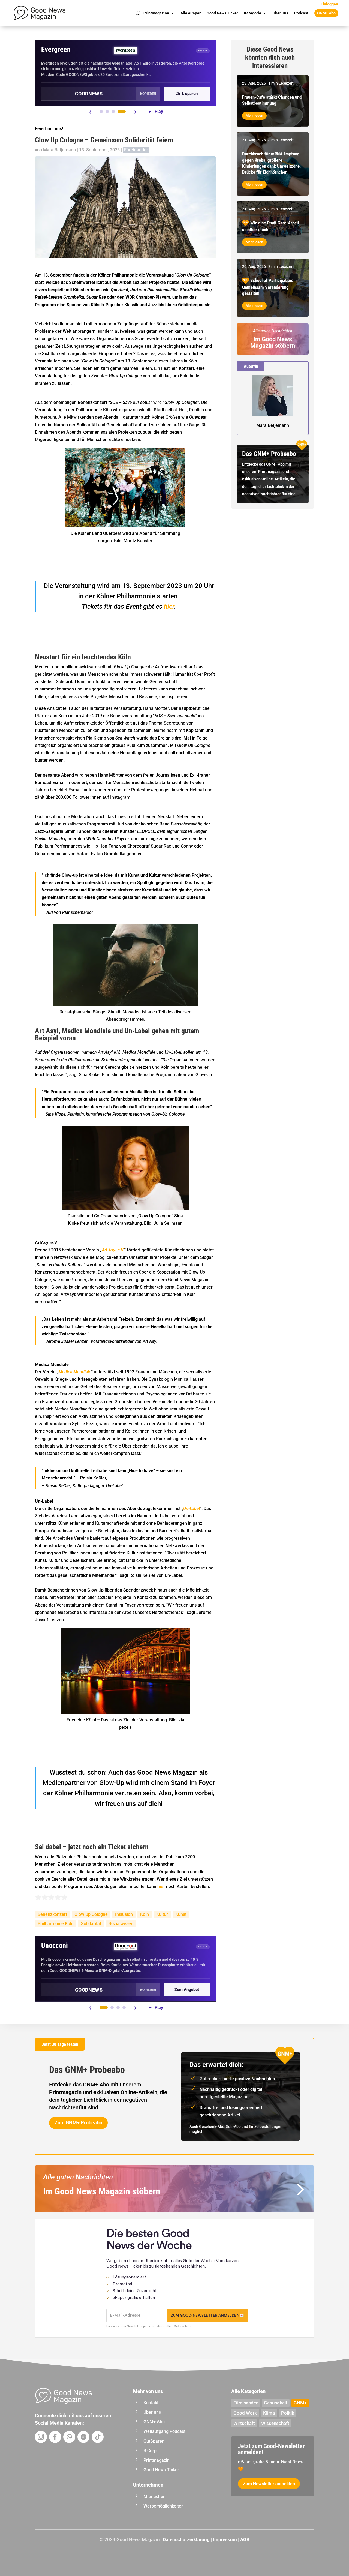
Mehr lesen (254, 115)
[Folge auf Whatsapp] (69, 2437)
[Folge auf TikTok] (98, 2437)
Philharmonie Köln (56, 1924)
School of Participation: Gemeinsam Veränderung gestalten (268, 287)
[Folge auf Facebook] (55, 2437)
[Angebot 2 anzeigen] (107, 112)
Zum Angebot (187, 1990)
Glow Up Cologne (91, 1914)
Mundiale (82, 1372)
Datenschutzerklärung (186, 2539)
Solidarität (91, 1924)
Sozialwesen (121, 1924)
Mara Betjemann (59, 150)
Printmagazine (156, 13)
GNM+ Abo (326, 13)
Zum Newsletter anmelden (269, 2484)
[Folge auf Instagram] (41, 2437)
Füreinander (136, 150)
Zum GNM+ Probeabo (78, 2123)
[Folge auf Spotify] (83, 2437)
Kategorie (253, 13)
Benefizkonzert (52, 1914)
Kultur (162, 1914)
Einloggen (329, 4)
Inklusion (124, 1914)
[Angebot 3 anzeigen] (113, 112)
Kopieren (148, 94)
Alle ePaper (191, 13)
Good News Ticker (222, 13)
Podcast (301, 13)
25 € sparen (187, 94)
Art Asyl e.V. (113, 1250)
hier (168, 607)
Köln (145, 1914)
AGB (245, 2539)
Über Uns (280, 13)
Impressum (225, 2539)
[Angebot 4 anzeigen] (122, 112)
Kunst (181, 1914)
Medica (65, 1372)
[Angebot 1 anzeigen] (101, 112)
